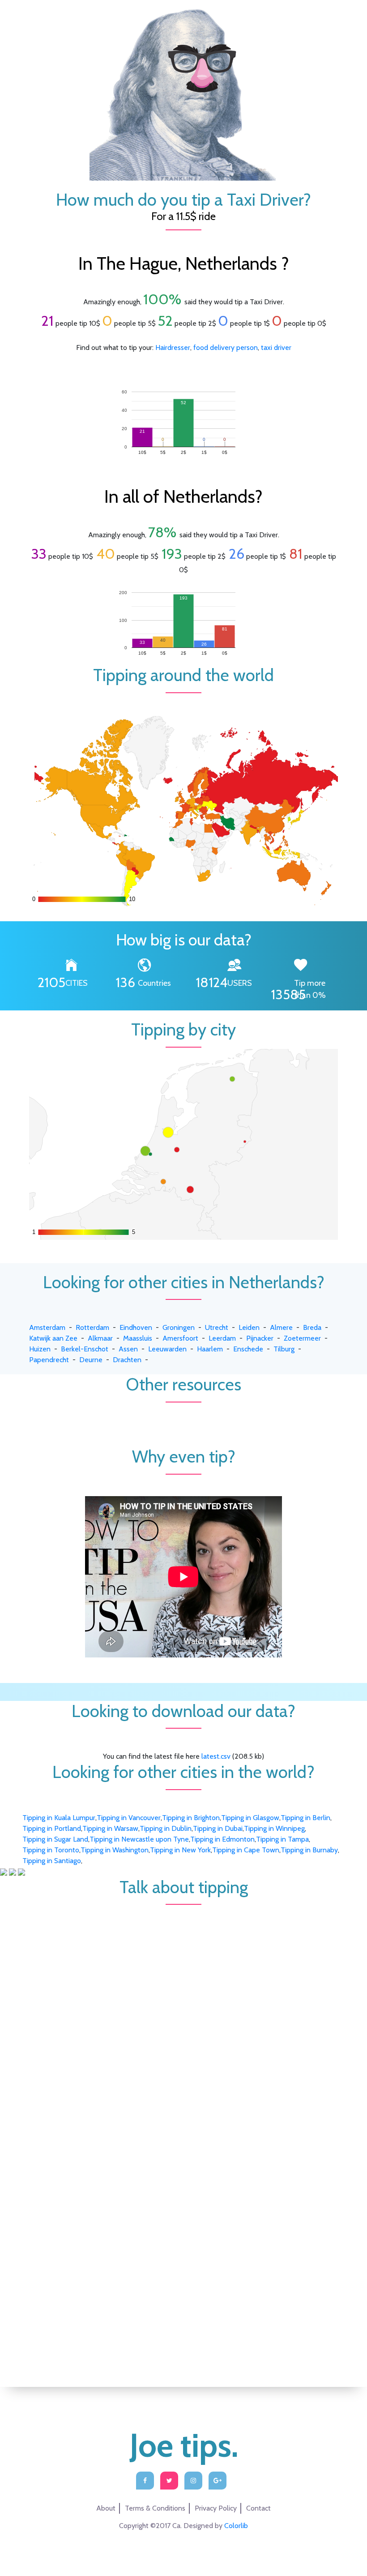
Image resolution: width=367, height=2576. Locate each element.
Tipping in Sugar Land (55, 1839)
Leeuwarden (167, 1349)
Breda (312, 1327)
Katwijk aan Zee (53, 1338)
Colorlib (236, 2526)
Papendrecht (49, 1360)
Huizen (40, 1349)
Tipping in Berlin (305, 1818)
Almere (281, 1327)
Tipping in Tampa (282, 1839)
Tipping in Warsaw (110, 1828)
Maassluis (138, 1338)
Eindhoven (136, 1327)
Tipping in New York (180, 1850)
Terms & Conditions (155, 2508)
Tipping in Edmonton (222, 1839)
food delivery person (226, 347)
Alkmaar (100, 1338)
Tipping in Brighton (191, 1818)
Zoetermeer (302, 1338)
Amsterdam (47, 1327)
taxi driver (276, 347)
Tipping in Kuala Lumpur (59, 1818)
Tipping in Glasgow (250, 1818)
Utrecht (217, 1327)
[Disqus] (183, 2017)
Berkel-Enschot (85, 1349)
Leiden (249, 1327)
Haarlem (210, 1349)
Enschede (248, 1349)
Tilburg (284, 1349)
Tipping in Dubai (218, 1828)
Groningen (179, 1327)
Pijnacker (260, 1338)
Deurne (91, 1360)
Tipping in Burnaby (309, 1850)
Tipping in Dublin (166, 1828)
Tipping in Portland (52, 1828)
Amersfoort (180, 1338)
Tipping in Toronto (51, 1850)
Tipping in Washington (115, 1850)
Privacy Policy (216, 2508)
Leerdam (222, 1338)
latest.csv (216, 1756)
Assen (128, 1349)
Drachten (127, 1360)
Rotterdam (92, 1327)
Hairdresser (173, 347)
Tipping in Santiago (52, 1861)
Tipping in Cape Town (246, 1850)
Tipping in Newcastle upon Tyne (139, 1839)
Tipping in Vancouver (129, 1818)
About (106, 2508)
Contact (258, 2508)
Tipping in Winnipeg (274, 1828)
